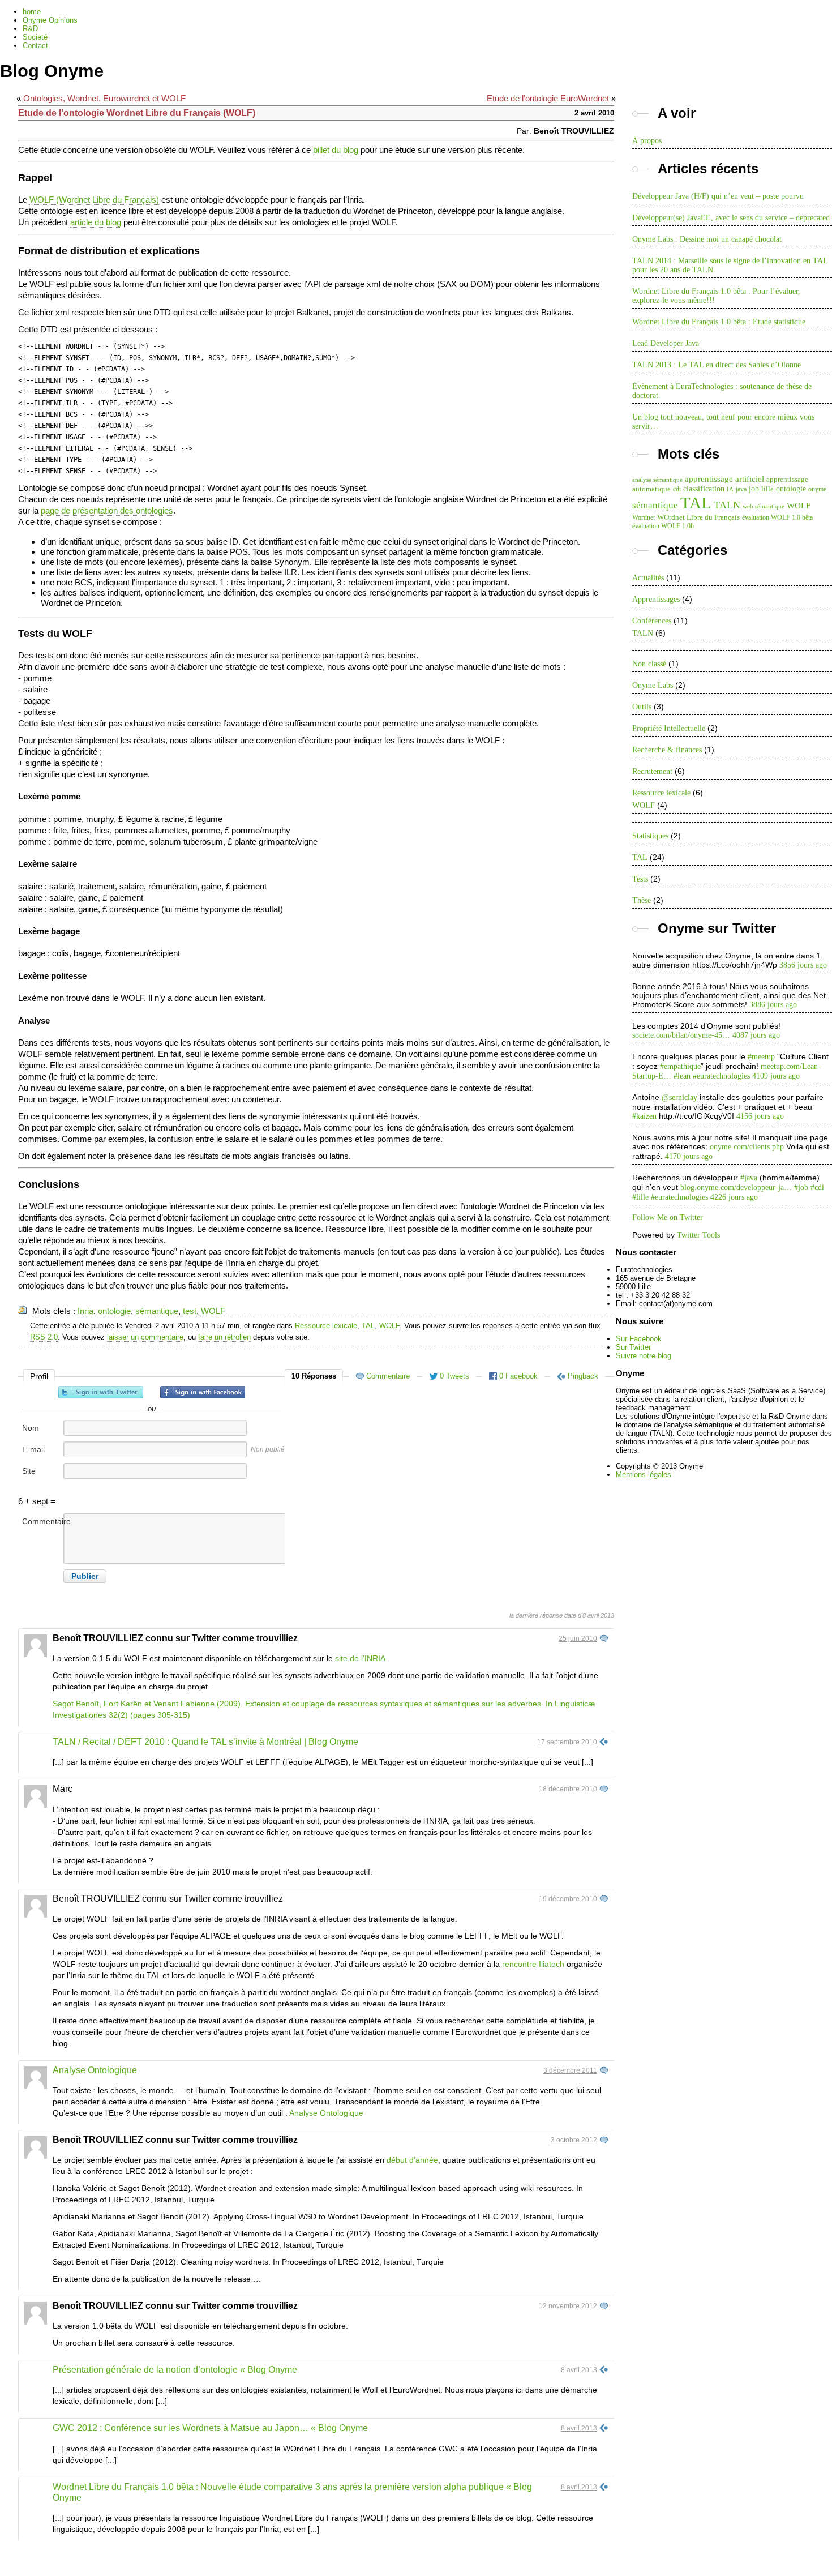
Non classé (649, 664)
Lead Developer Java (666, 343)
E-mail (33, 1449)
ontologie (114, 1311)
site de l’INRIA (360, 1658)
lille (767, 489)
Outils (642, 707)
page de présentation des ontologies (107, 510)
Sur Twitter (633, 1347)
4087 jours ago (756, 1035)
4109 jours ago (776, 1076)
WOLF (213, 1311)
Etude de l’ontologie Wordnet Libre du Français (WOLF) (137, 113)
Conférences (652, 621)
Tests (640, 879)
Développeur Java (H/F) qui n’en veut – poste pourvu (718, 196)
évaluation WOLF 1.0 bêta (777, 517)
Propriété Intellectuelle (669, 728)
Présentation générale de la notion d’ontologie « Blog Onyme (175, 2370)
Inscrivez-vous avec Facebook (203, 1392)
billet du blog (336, 150)
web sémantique (764, 506)
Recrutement (652, 771)
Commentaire (42, 1521)
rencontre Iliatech (533, 1964)
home (32, 12)
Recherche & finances (667, 750)
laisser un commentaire (145, 1337)
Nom (31, 1428)
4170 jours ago (689, 1156)
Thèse (642, 900)
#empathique (680, 1066)
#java (749, 1178)
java (741, 489)
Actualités (648, 578)
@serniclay (679, 1097)
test (190, 1311)
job (754, 489)
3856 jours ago (803, 965)
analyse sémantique (657, 480)
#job (801, 1188)
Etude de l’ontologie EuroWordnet (548, 98)
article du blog (96, 222)
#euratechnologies (721, 1076)
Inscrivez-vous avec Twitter (101, 1392)
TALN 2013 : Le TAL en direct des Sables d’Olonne (717, 365)
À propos (647, 141)
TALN (727, 505)
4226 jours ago (734, 1197)
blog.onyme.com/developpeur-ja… (736, 1188)
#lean (682, 1076)
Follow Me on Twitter (668, 1218)
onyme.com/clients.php (747, 1147)
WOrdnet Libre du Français (698, 517)
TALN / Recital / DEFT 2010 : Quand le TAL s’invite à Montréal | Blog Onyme (205, 1742)
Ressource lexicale (326, 1326)
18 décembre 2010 (568, 1789)
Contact (35, 46)
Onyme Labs (653, 685)
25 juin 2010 (578, 1638)
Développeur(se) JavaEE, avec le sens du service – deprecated (731, 218)
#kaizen (644, 1116)
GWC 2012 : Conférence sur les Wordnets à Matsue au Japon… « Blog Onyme (210, 2428)
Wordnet (644, 517)
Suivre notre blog (644, 1356)
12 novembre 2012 (568, 2306)
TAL (368, 1326)
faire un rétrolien (224, 1337)
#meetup (761, 1057)
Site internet (36, 1477)
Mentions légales (644, 1475)
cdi (677, 489)
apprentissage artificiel (724, 479)
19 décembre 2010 (568, 1899)
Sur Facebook (639, 1339)
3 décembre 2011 (570, 2070)
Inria (85, 1311)
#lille (640, 1197)
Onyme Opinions (50, 20)
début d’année (412, 2160)
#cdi (817, 1188)
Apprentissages (656, 599)
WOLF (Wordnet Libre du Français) (94, 200)
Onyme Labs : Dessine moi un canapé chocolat (707, 239)
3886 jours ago (773, 1005)
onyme (817, 489)
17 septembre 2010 (567, 1742)
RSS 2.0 (44, 1337)
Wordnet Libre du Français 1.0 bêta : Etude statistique (719, 322)
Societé (35, 37)
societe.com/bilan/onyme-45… (681, 1035)
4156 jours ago (760, 1116)
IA (730, 489)
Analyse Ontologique (95, 2070)
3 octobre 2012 (574, 2140)
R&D (30, 29)
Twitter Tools (698, 1235)
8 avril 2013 (579, 2370)
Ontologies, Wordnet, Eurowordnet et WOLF (104, 98)
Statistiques (650, 836)
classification (704, 489)
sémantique (157, 1311)
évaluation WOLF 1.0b (663, 526)
